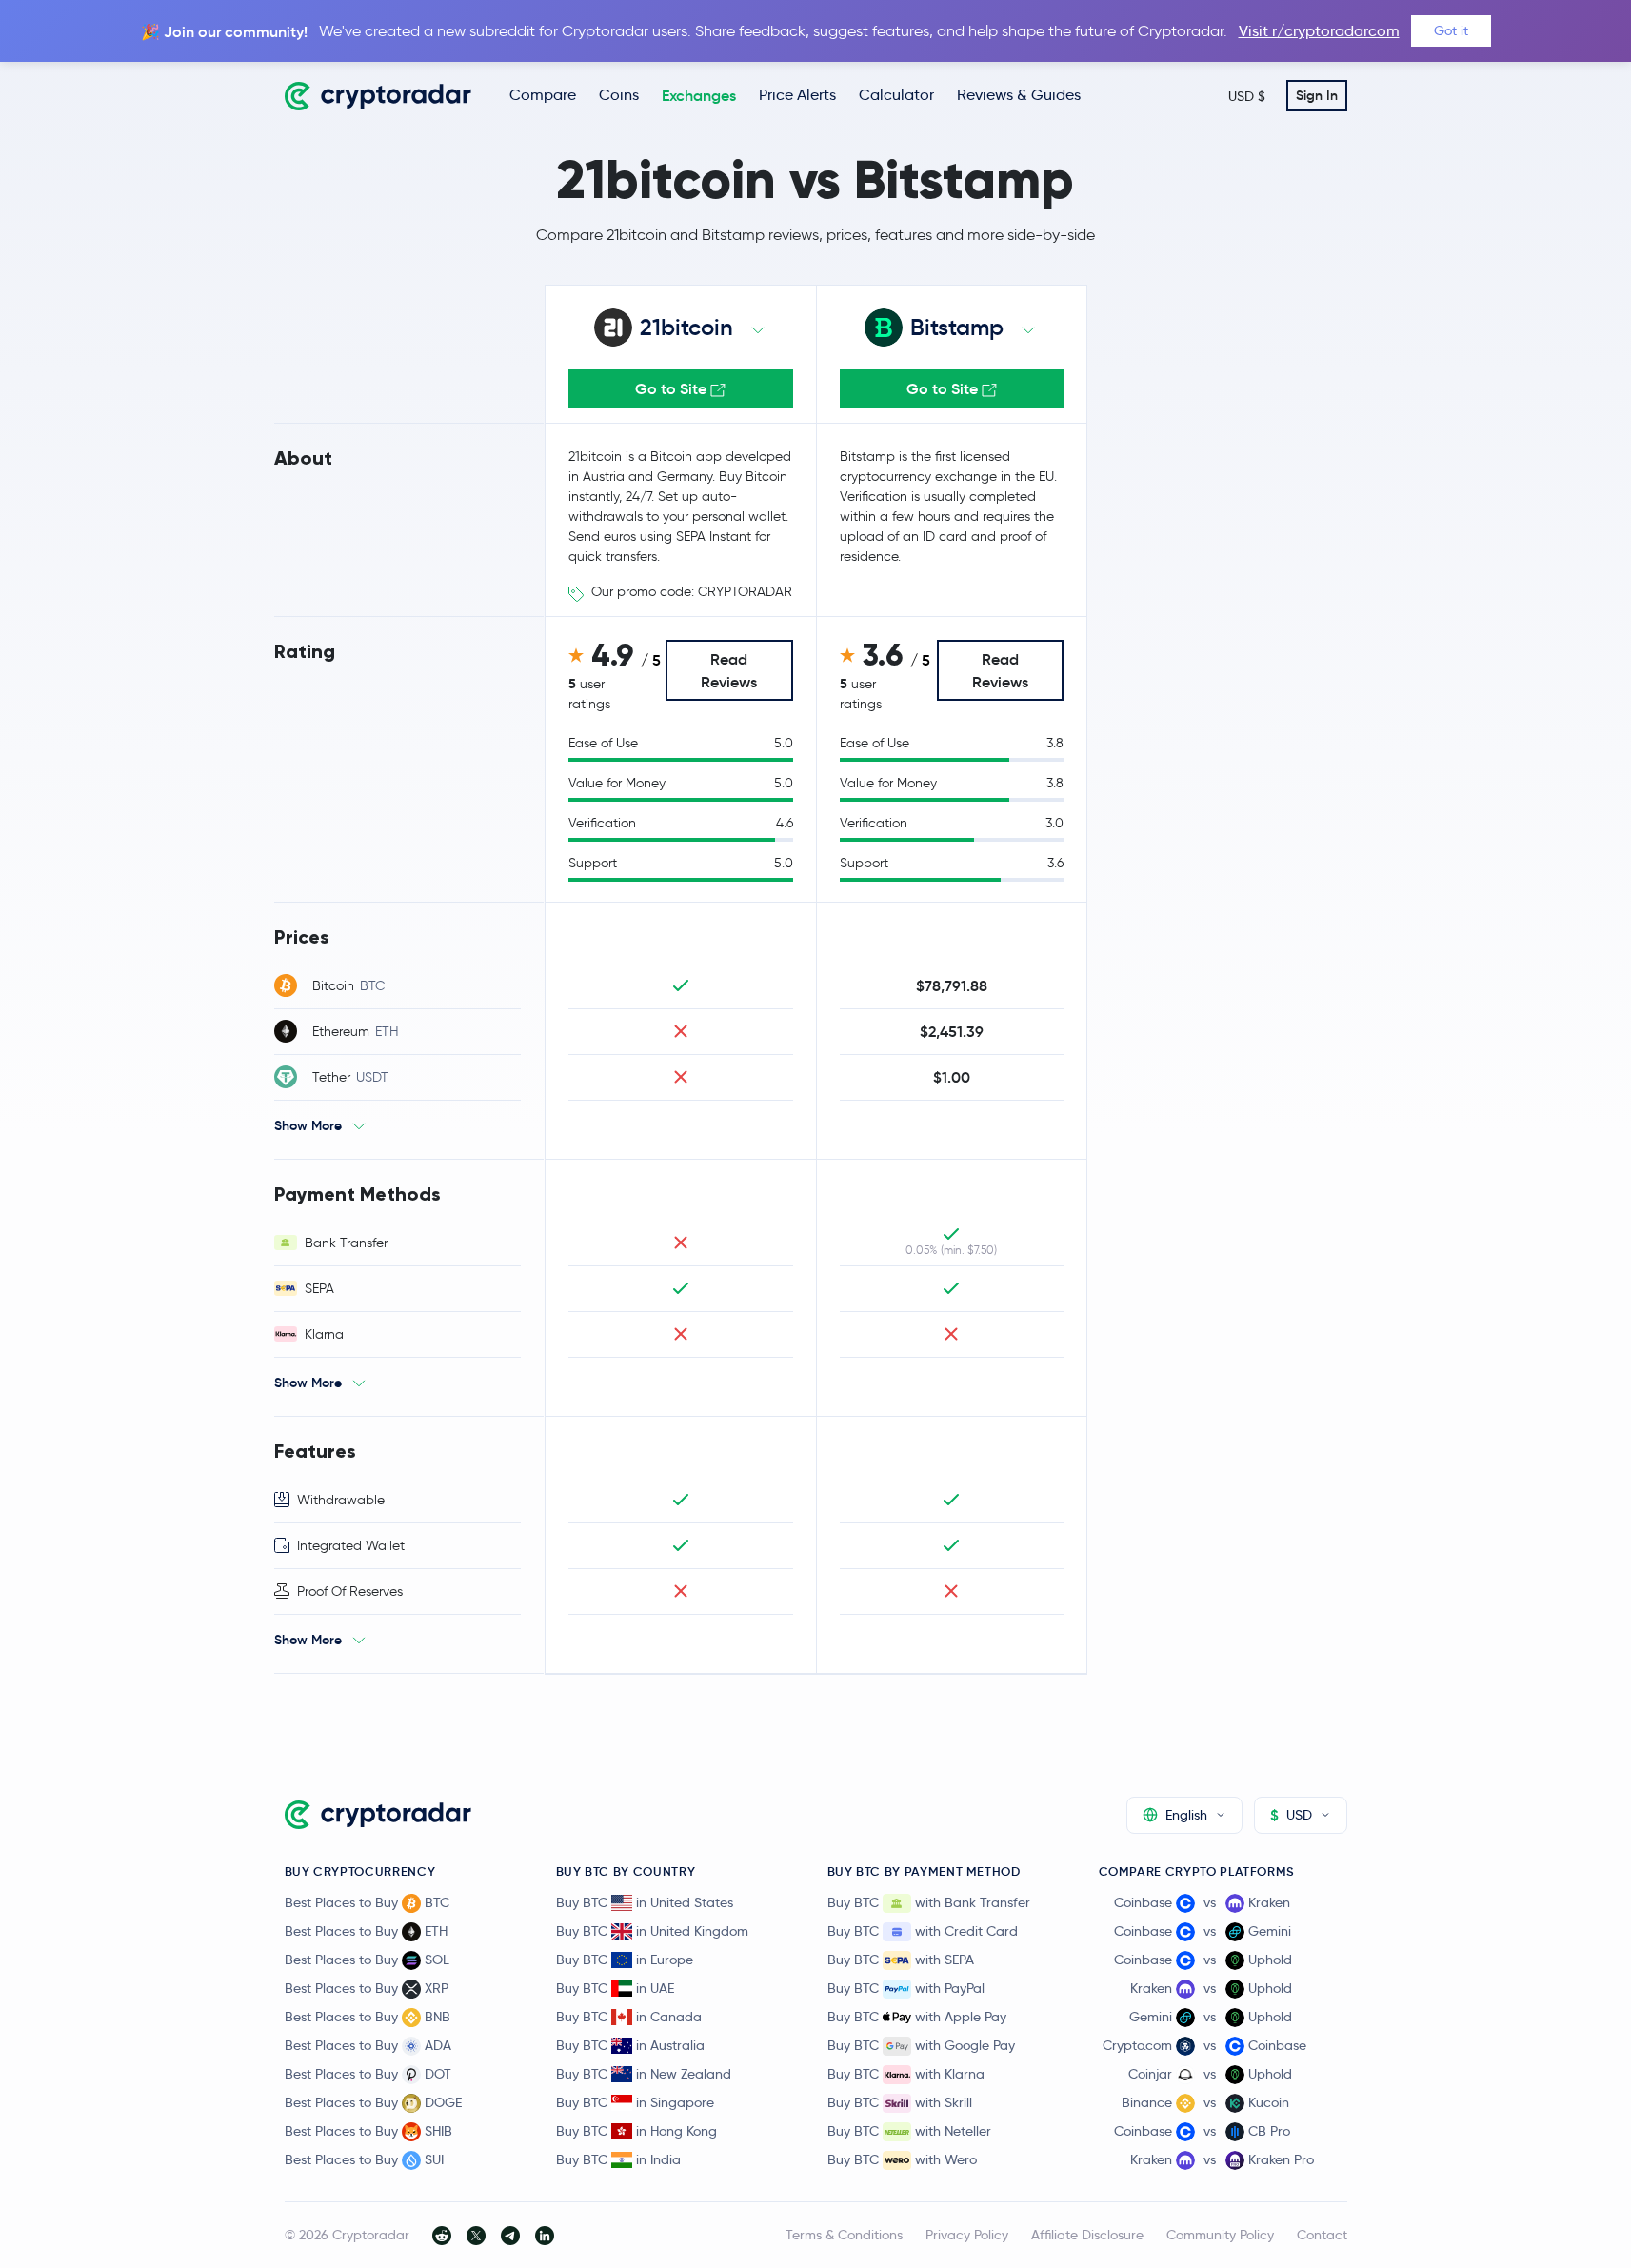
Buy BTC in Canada (629, 2017)
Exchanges (699, 95)
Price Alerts (797, 95)
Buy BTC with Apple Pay (917, 2017)
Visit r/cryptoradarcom (1319, 31)
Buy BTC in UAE (615, 1988)
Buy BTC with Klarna (906, 2074)
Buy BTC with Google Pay (921, 2045)
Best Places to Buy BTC (367, 1902)
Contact (1322, 2235)
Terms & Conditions (844, 2235)
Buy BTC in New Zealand (644, 2074)
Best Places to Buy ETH (366, 1931)
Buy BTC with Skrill (900, 2102)
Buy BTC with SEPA (901, 1960)
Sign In (1317, 95)
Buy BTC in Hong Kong (636, 2131)
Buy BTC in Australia (630, 2045)
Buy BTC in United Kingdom (652, 1931)
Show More (308, 1125)
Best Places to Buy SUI (364, 2159)
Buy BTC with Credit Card (923, 1931)
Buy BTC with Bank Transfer (929, 1902)
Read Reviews (729, 670)
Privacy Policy (967, 2235)
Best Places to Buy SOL (367, 1960)
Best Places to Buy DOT (368, 2074)
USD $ (1247, 96)
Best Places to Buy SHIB (368, 2131)
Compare (543, 95)
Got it (1451, 30)
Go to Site (673, 388)
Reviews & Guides (1019, 95)
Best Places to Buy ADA (368, 2045)
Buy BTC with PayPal (906, 1988)
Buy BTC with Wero (902, 2159)
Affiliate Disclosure (1087, 2235)
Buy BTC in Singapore (635, 2102)
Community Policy (1220, 2235)
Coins (619, 95)
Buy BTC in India (618, 2159)
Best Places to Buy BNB (368, 2017)
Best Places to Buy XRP (367, 1988)
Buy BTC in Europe (625, 1960)
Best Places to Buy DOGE (373, 2102)
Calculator (896, 95)
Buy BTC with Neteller (909, 2131)
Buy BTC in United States (645, 1902)
